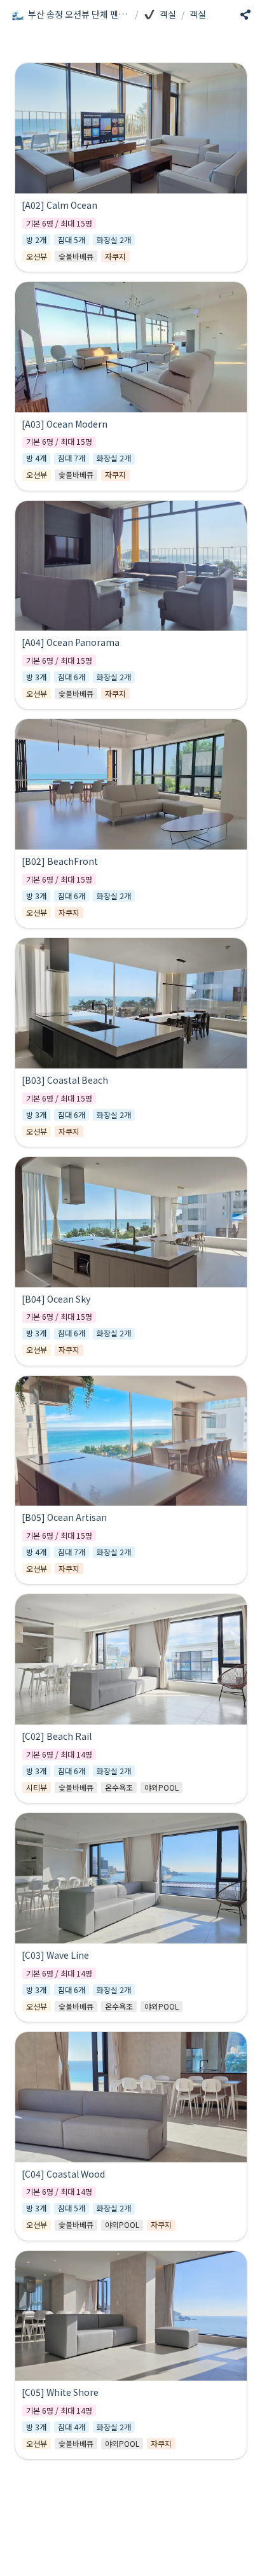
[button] (71, 15)
